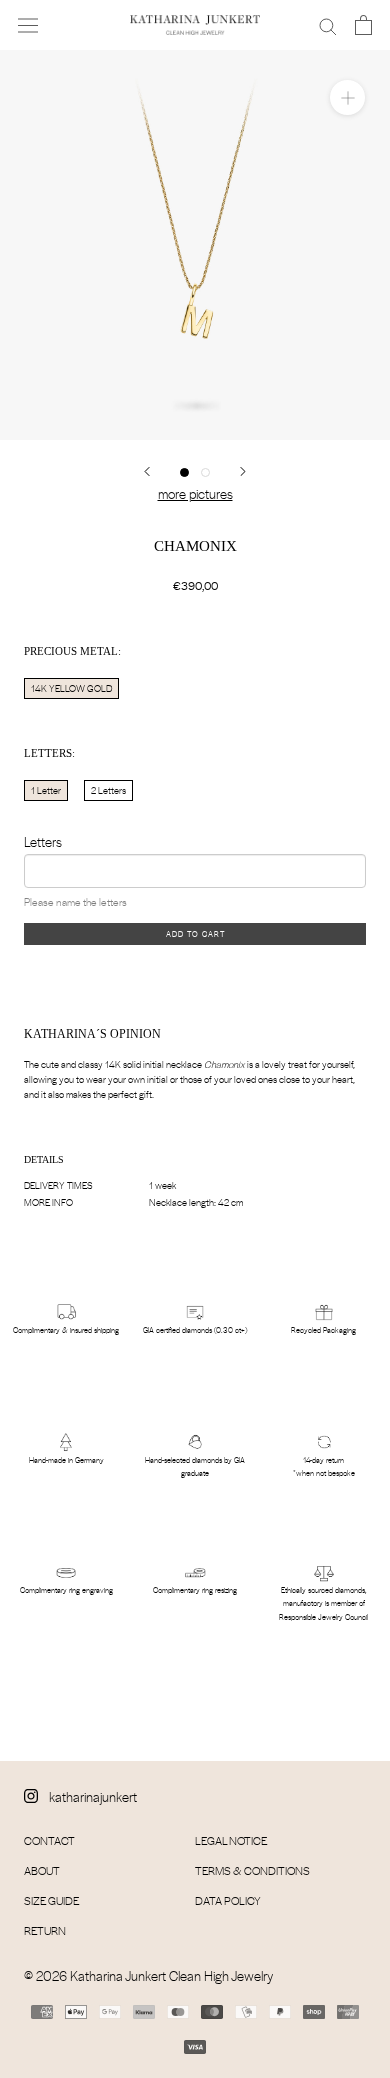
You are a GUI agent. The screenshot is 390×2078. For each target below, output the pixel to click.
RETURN (45, 1930)
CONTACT (49, 1840)
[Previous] (147, 471)
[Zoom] (347, 97)
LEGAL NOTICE (231, 1840)
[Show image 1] (184, 472)
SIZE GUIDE (51, 1900)
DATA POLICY (228, 1900)
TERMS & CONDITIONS (252, 1870)
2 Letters (108, 790)
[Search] (328, 24)
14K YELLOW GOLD (71, 688)
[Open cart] (363, 25)
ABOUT (42, 1870)
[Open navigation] (28, 25)
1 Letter (46, 790)
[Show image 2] (205, 472)
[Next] (243, 471)
